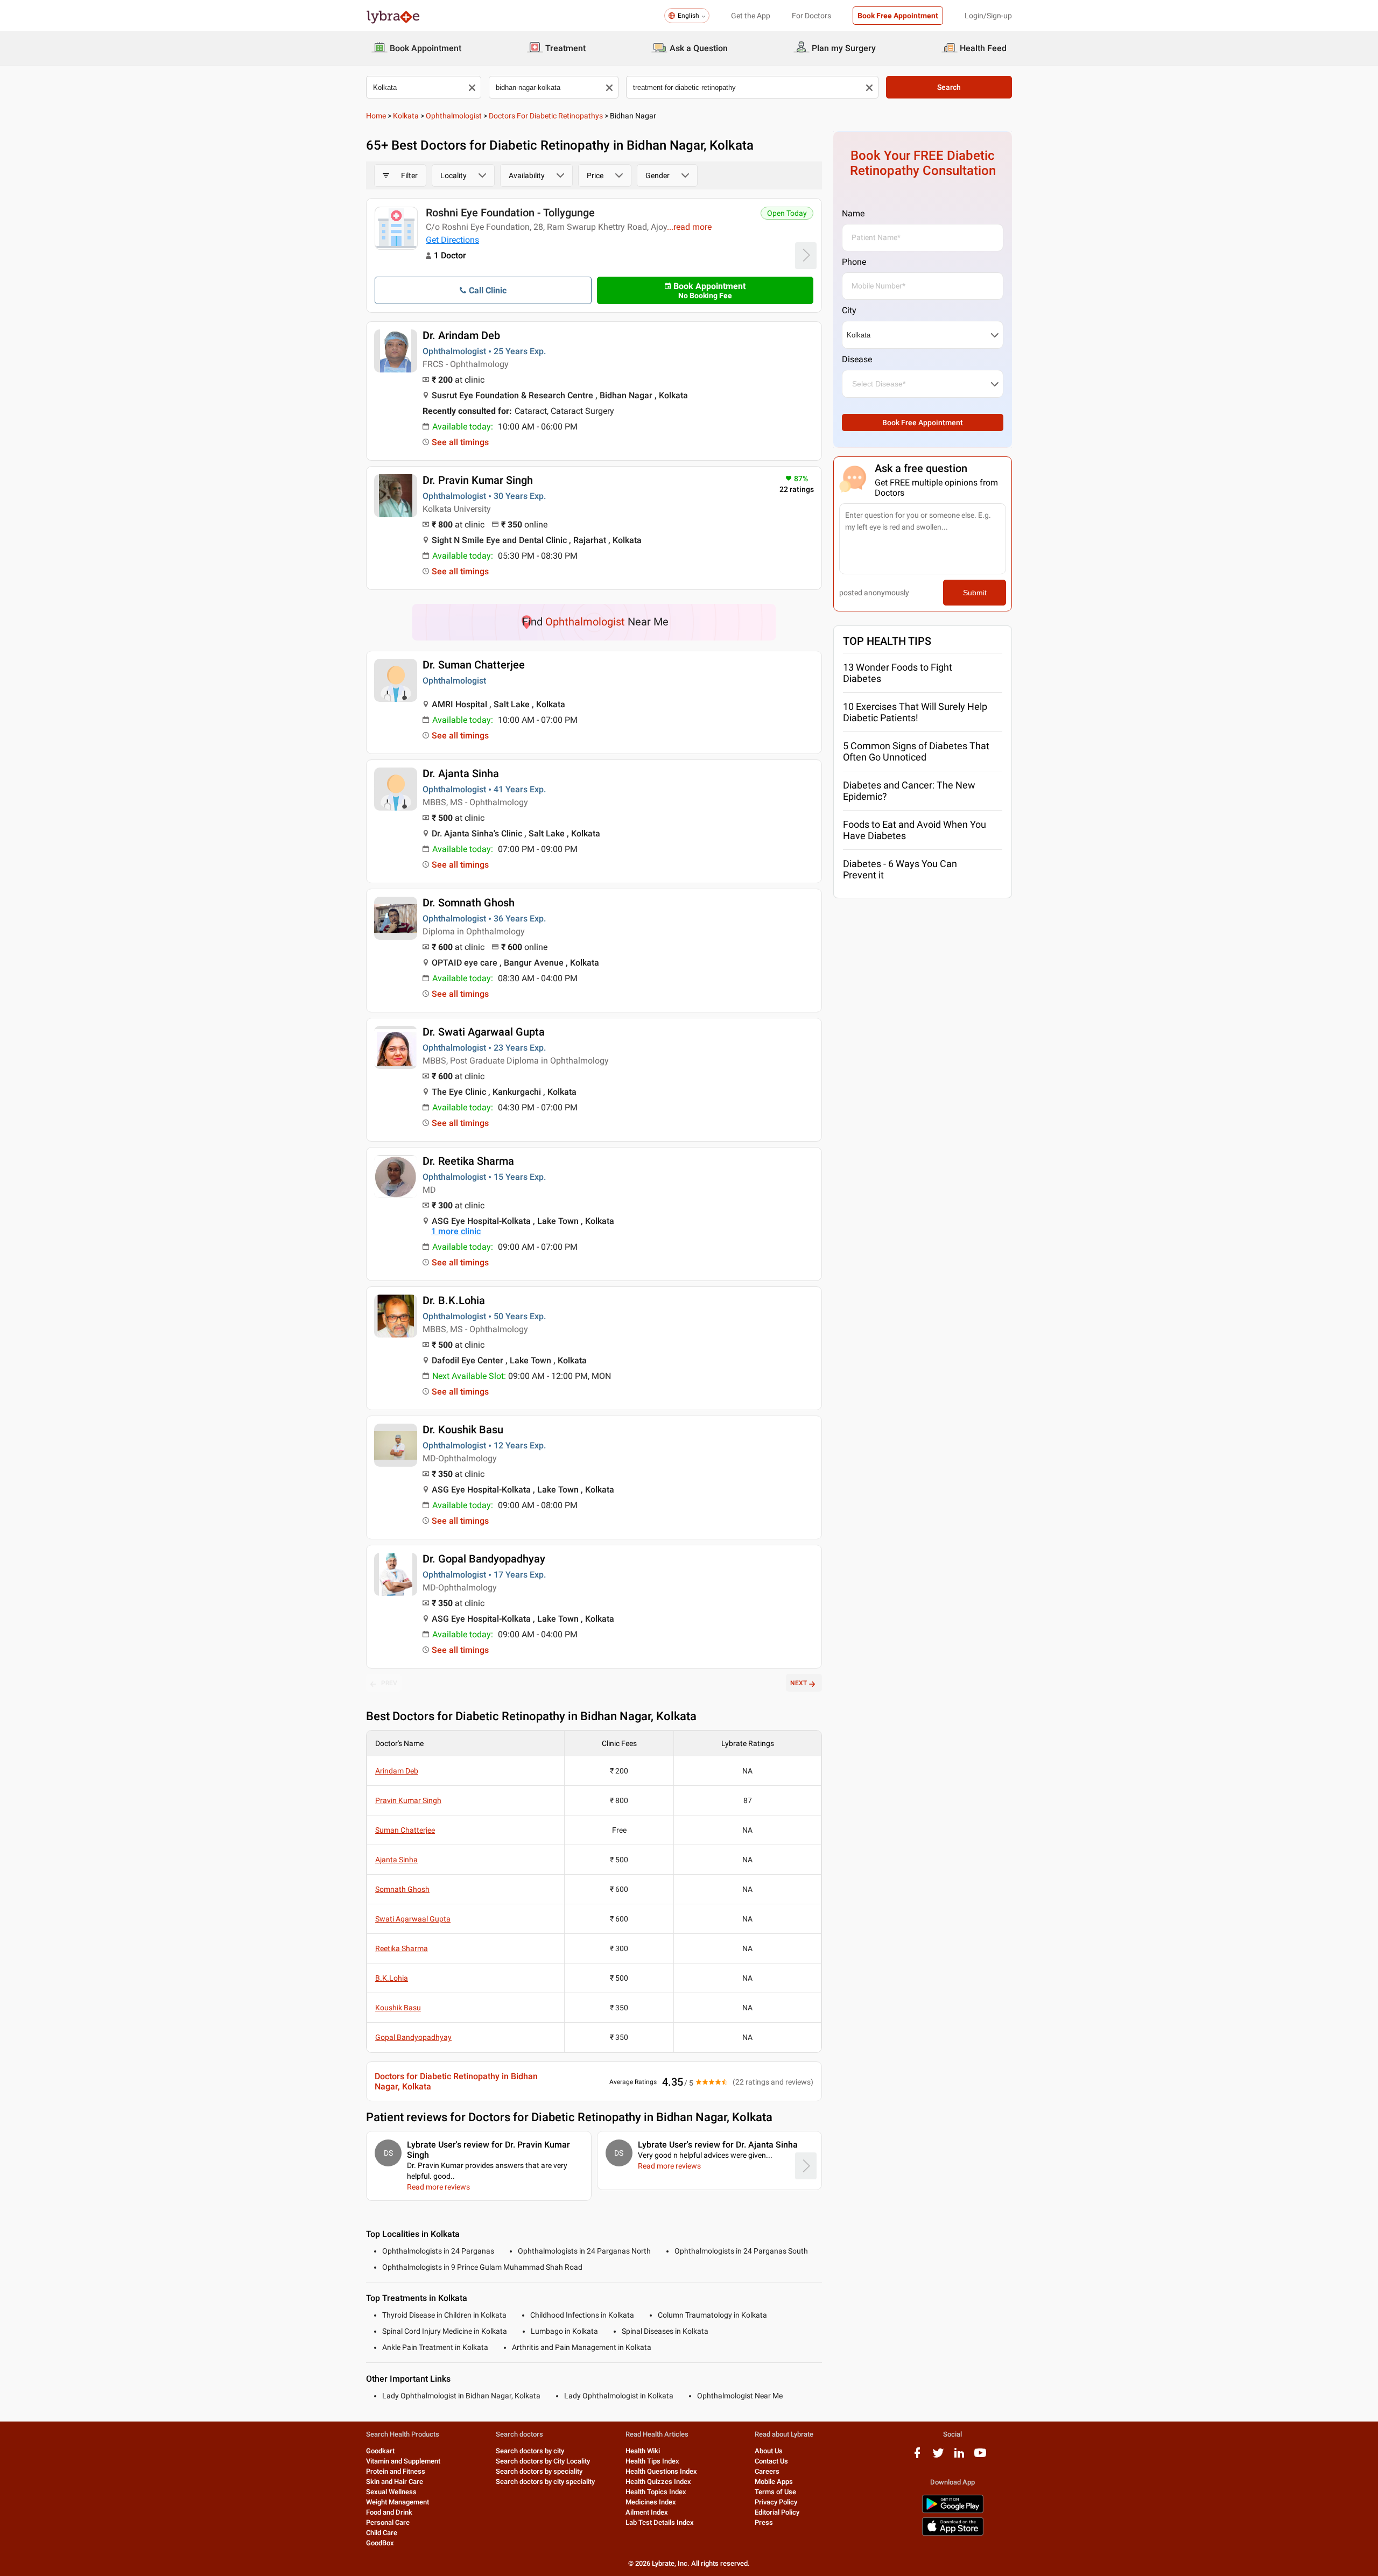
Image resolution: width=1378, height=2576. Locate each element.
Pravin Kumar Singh (408, 1800)
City (849, 310)
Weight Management (398, 2502)
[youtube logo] (980, 2457)
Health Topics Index (656, 2492)
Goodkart (380, 2451)
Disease (857, 359)
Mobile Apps (774, 2482)
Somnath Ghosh (402, 1889)
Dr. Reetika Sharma (468, 1161)
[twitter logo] (938, 2457)
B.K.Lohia (392, 1978)
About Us (769, 2451)
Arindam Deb (397, 1771)
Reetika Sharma (402, 1948)
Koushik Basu (398, 2008)
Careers (767, 2471)
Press (764, 2522)
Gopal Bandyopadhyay (413, 2037)
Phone (854, 262)
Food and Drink (389, 2512)
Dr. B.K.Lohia (454, 1300)
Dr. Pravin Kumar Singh (478, 480)
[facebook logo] (917, 2457)
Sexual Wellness (391, 2492)
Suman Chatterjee (405, 1830)
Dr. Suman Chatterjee (474, 665)
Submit (975, 593)
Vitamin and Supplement (403, 2461)
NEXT (799, 1683)
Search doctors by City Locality (543, 2461)
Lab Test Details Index (660, 2522)
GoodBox (380, 2543)
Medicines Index (651, 2502)
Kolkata (406, 116)
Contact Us (771, 2461)
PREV (389, 1683)
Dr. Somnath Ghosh (469, 903)
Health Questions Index (661, 2471)
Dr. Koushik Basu (463, 1430)
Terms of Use (775, 2492)
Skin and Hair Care (395, 2482)
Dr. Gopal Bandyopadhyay (484, 1559)
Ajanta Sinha (396, 1860)
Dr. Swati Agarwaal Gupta (484, 1032)
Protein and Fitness (396, 2471)
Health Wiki (643, 2451)
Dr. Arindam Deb (461, 335)
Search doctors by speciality (539, 2471)
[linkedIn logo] (959, 2457)
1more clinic (456, 1231)
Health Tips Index (652, 2461)
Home (376, 116)
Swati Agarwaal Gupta (413, 1919)
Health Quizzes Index (658, 2482)
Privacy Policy (776, 2502)
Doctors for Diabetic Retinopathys (546, 116)
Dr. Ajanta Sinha (461, 773)
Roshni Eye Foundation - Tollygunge (510, 213)
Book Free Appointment (898, 16)
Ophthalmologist (454, 116)
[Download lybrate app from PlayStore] (953, 2511)
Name (853, 213)
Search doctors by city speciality (545, 2482)
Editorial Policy (777, 2512)
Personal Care (388, 2522)
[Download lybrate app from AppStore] (953, 2534)
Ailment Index (647, 2512)
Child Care (382, 2533)
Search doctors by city (530, 2451)
